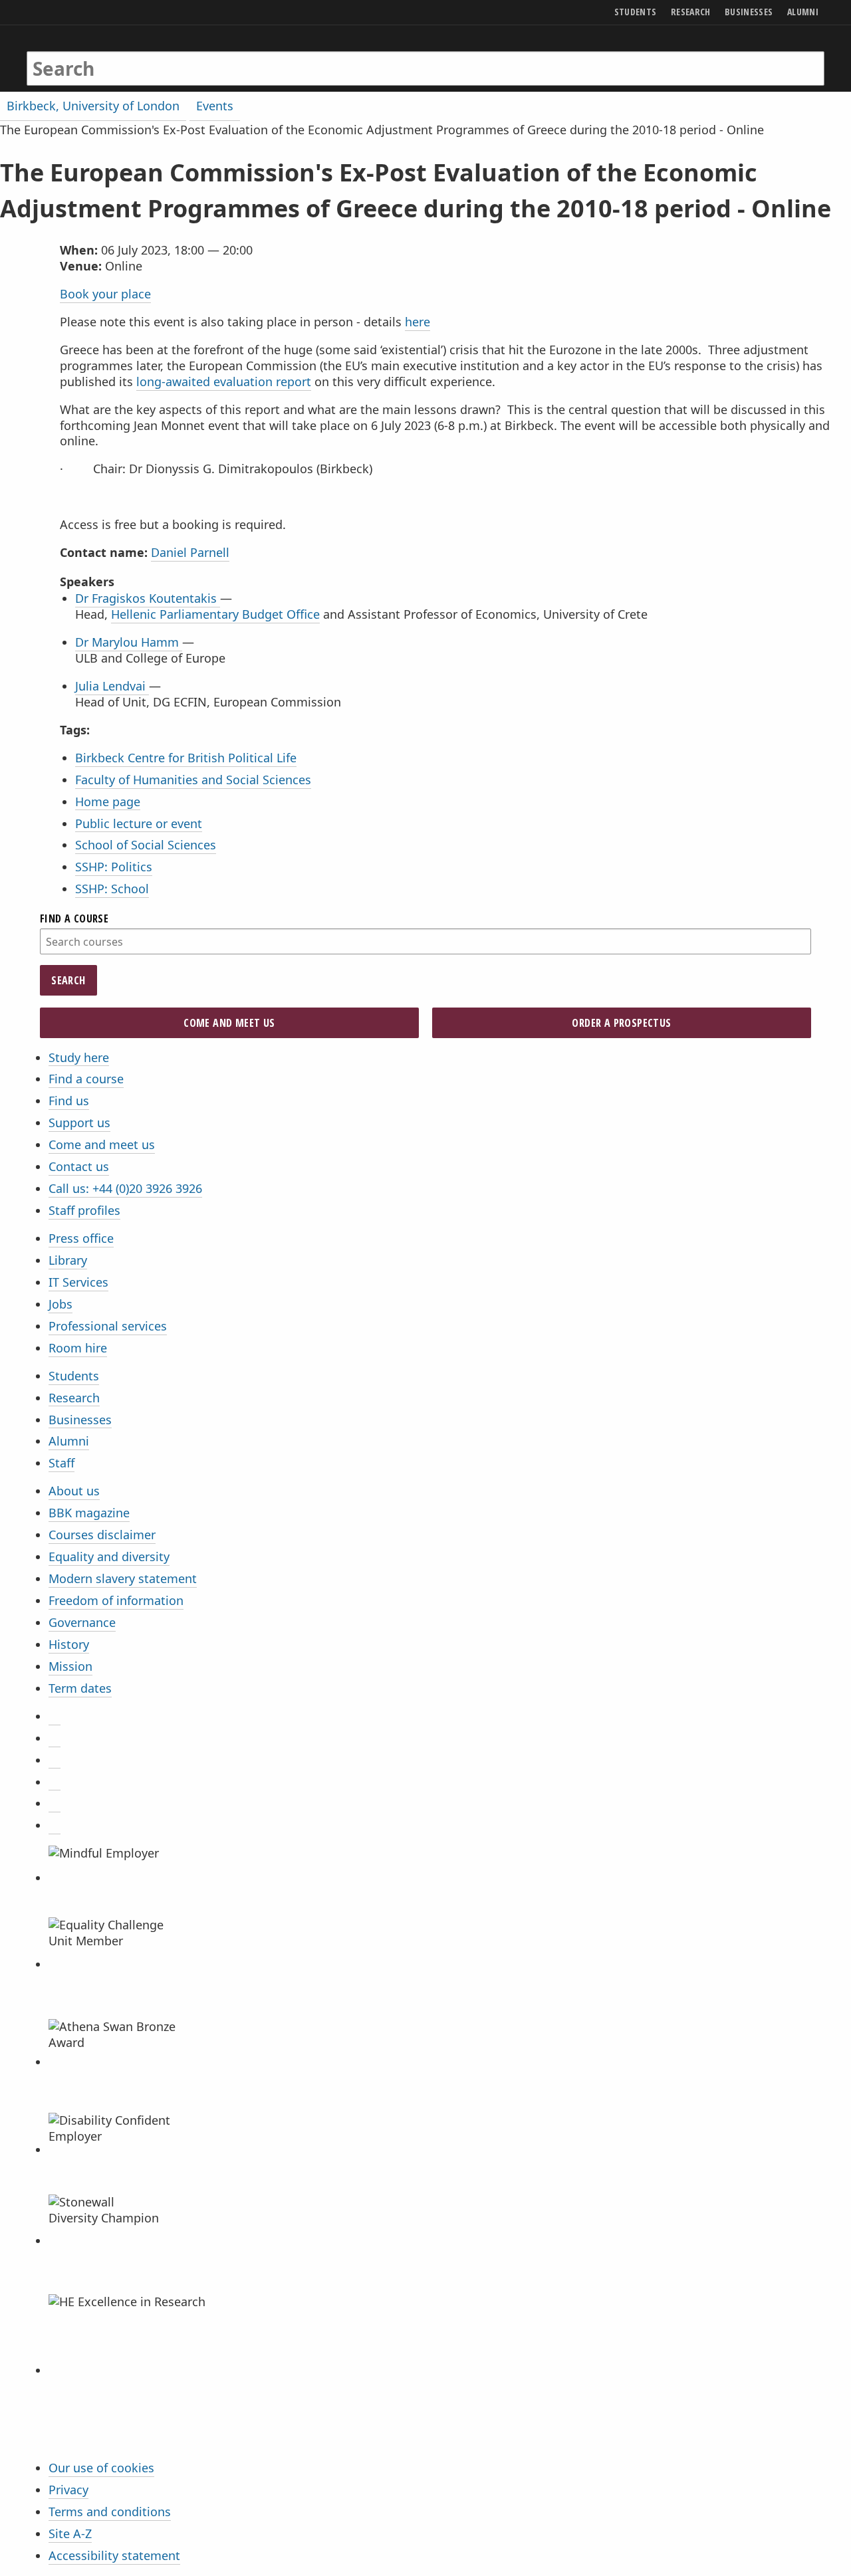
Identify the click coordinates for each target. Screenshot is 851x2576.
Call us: (125, 1188)
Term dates (80, 1688)
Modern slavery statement (123, 1578)
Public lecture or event (139, 823)
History (69, 1644)
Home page (108, 802)
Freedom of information (116, 1600)
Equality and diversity (109, 1556)
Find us (69, 1101)
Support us (79, 1123)
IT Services (78, 1282)
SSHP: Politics (114, 867)
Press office (81, 1238)
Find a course (86, 1079)
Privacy (68, 2490)
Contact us (79, 1166)
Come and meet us (102, 1144)
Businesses (80, 1420)
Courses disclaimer (102, 1535)
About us (74, 1491)
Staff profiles (84, 1210)
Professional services (108, 1326)
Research (74, 1398)
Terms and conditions (110, 2512)
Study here (79, 1057)
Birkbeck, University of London (93, 106)
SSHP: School (112, 889)
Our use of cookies (101, 2468)
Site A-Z (70, 2533)
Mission (70, 1666)
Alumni (69, 1441)
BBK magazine (89, 1513)
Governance (82, 1622)
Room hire (78, 1348)
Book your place (105, 294)
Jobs (61, 1304)
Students (74, 1376)
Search (68, 980)
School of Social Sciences (146, 845)
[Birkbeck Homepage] (84, 55)
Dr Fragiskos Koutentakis (148, 598)
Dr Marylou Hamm (129, 642)
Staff (61, 1463)
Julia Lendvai (112, 686)
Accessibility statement (114, 2555)
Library (68, 1260)
